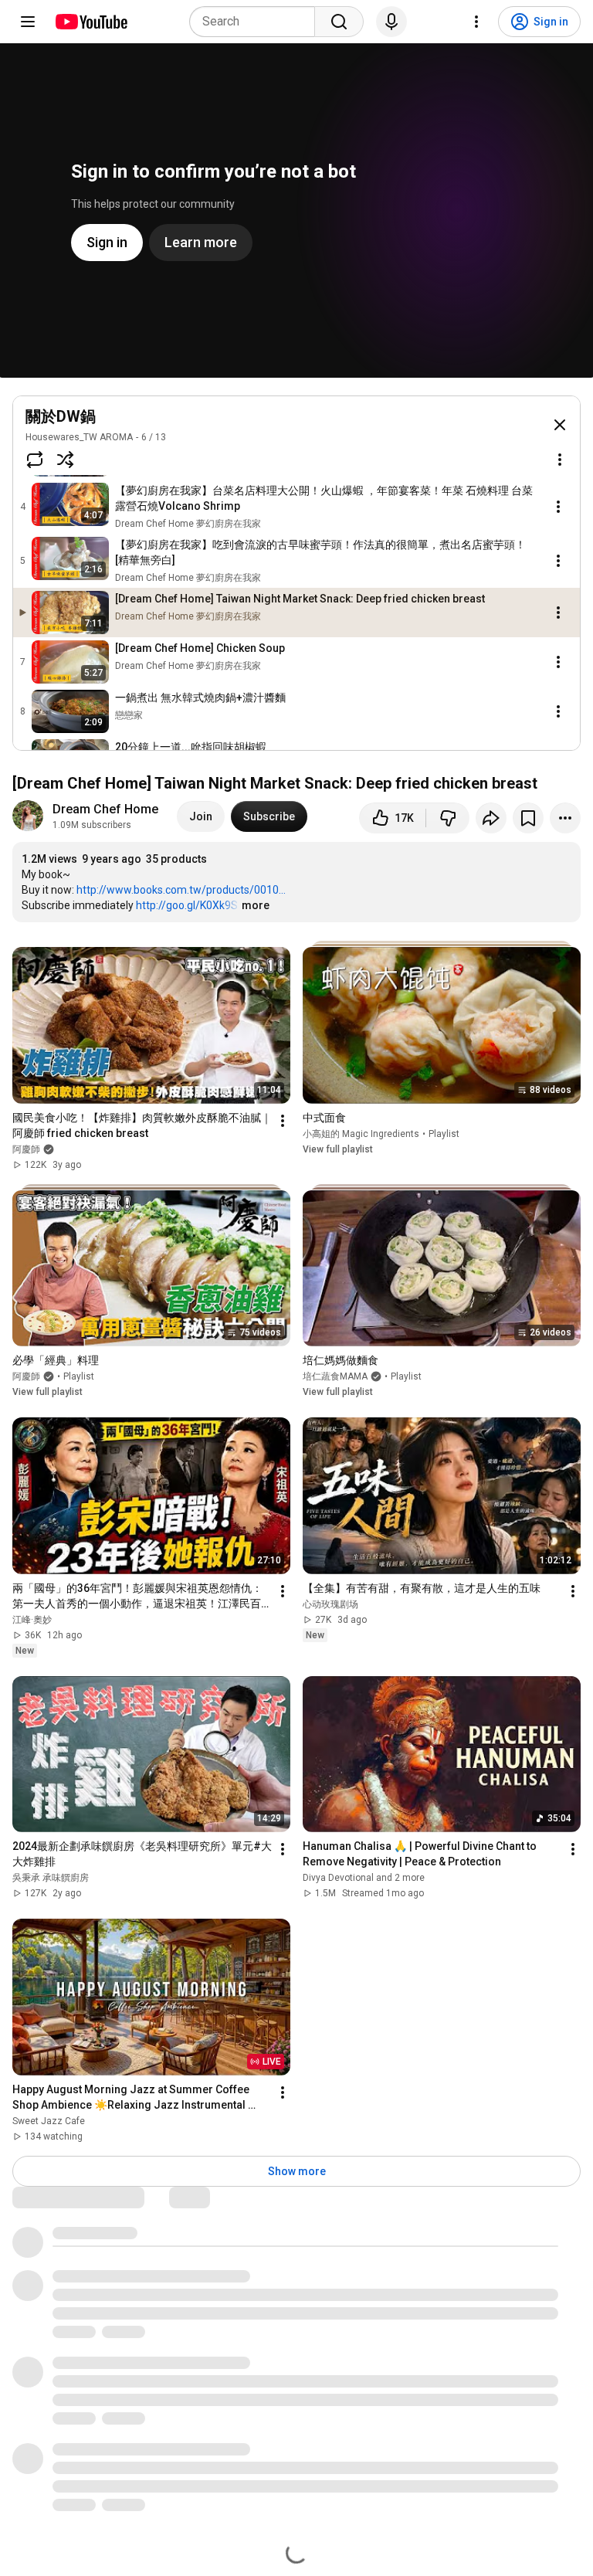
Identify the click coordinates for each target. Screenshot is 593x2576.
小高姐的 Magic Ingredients (361, 1134)
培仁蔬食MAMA (335, 1376)
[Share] (491, 818)
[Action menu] (560, 460)
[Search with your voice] (391, 22)
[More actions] (565, 818)
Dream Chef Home (105, 809)
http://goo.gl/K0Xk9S (187, 905)
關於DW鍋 (61, 416)
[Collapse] (560, 425)
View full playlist (338, 1149)
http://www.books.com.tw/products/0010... (181, 890)
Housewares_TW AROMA (79, 437)
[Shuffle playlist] (66, 460)
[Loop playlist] (35, 460)
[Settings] (476, 22)
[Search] (339, 22)
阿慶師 (26, 1376)
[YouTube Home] (91, 22)
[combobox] (257, 22)
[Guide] (28, 22)
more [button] (256, 905)
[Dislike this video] (448, 818)
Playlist (444, 1134)
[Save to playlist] (528, 818)
